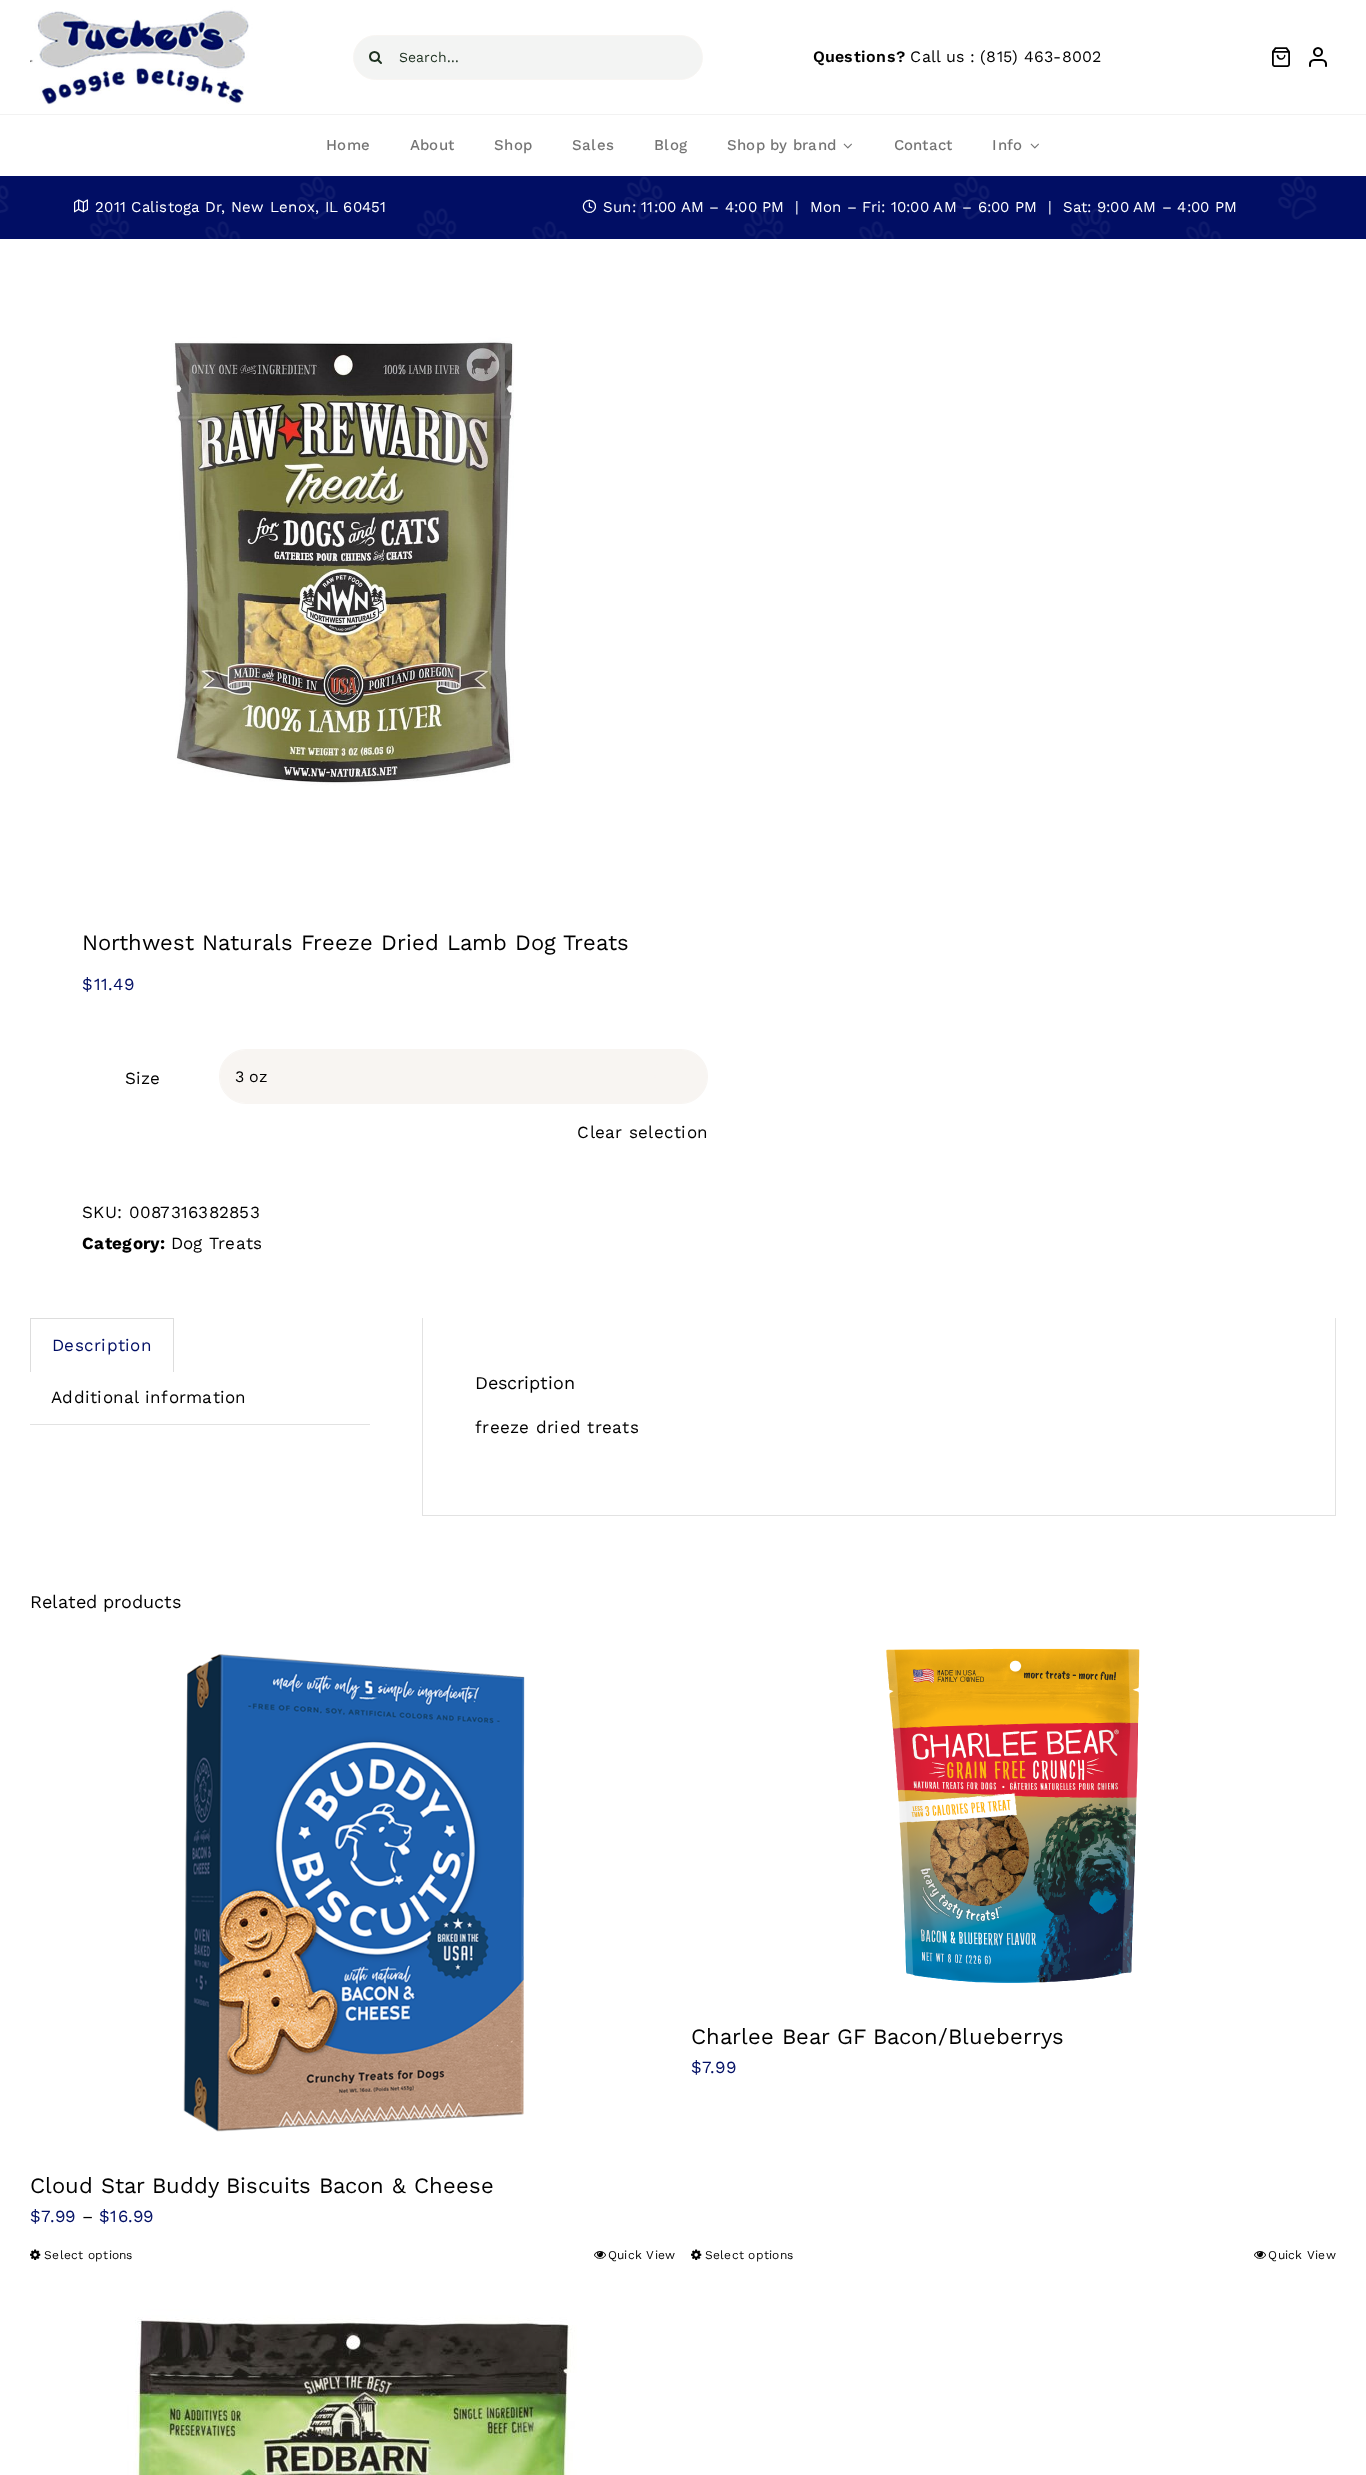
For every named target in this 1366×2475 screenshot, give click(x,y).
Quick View (642, 2255)
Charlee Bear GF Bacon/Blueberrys (877, 2036)
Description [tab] (102, 1345)
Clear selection (642, 1132)
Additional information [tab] (149, 1397)
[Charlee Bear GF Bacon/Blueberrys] (1014, 1817)
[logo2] (141, 14)
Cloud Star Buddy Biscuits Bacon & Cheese (262, 2185)
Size (142, 1078)
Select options (88, 2255)
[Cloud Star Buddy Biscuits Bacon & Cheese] (353, 1892)
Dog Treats (217, 1243)
